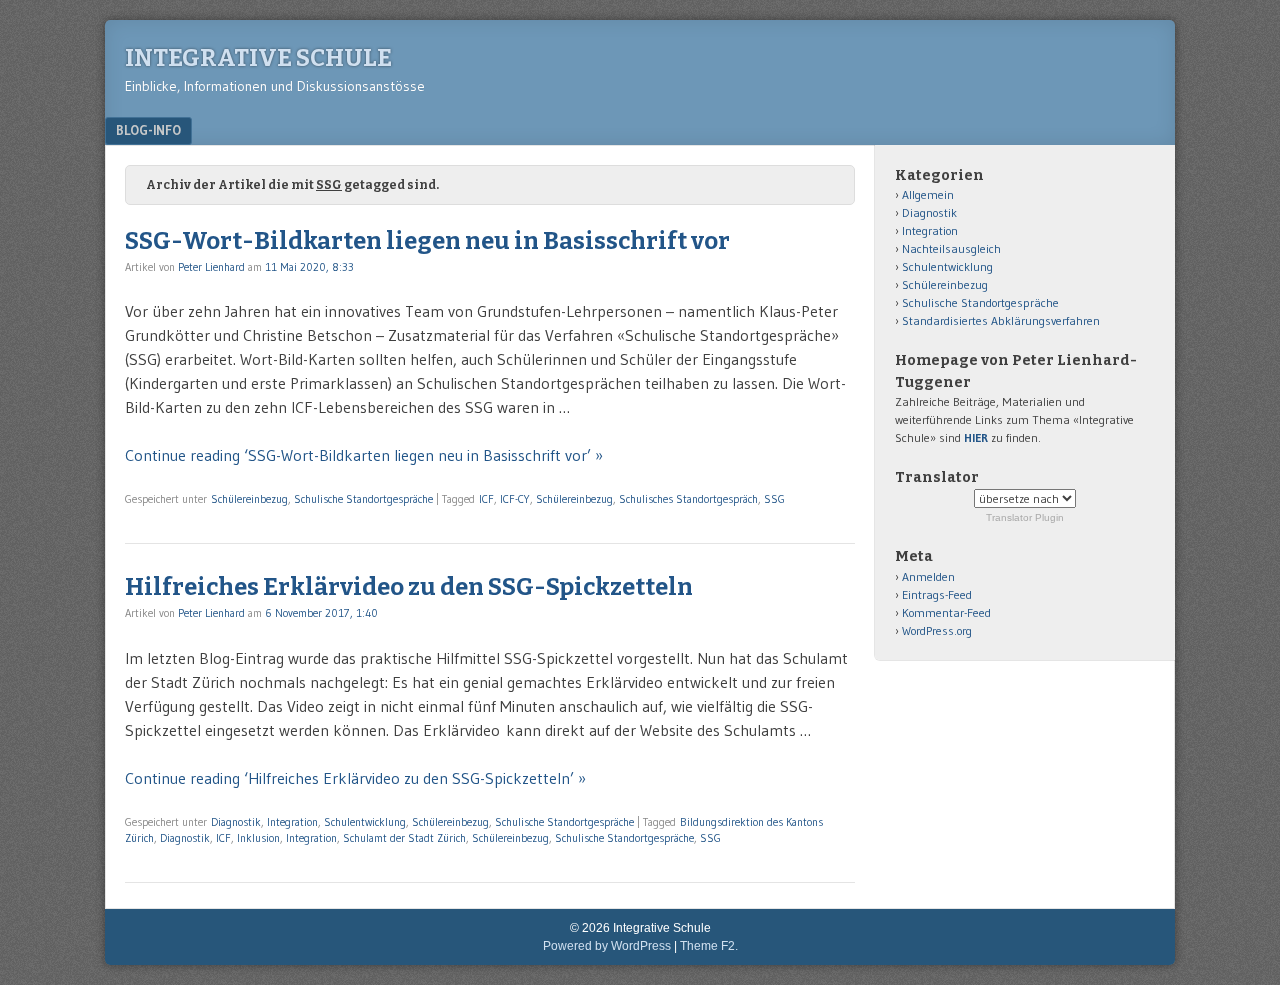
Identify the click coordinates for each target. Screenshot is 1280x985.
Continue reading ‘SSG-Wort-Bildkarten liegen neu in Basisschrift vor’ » (364, 455)
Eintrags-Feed (937, 594)
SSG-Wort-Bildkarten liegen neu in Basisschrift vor (427, 241)
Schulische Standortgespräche (363, 499)
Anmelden (928, 576)
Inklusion (258, 838)
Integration (292, 822)
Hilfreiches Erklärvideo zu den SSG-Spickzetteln (409, 587)
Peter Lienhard (211, 267)
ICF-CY (515, 499)
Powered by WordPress (607, 946)
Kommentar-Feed (946, 612)
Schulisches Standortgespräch (688, 499)
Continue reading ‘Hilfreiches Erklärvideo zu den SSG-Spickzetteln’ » (355, 778)
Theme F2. (709, 946)
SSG (774, 499)
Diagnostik (236, 822)
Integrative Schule (258, 58)
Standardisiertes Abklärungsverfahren (1001, 320)
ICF (486, 499)
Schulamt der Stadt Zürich (404, 838)
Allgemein (928, 194)
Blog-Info (148, 130)
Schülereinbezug (249, 499)
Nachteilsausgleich (951, 248)
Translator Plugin (1025, 517)
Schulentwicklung (365, 822)
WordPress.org (937, 630)
